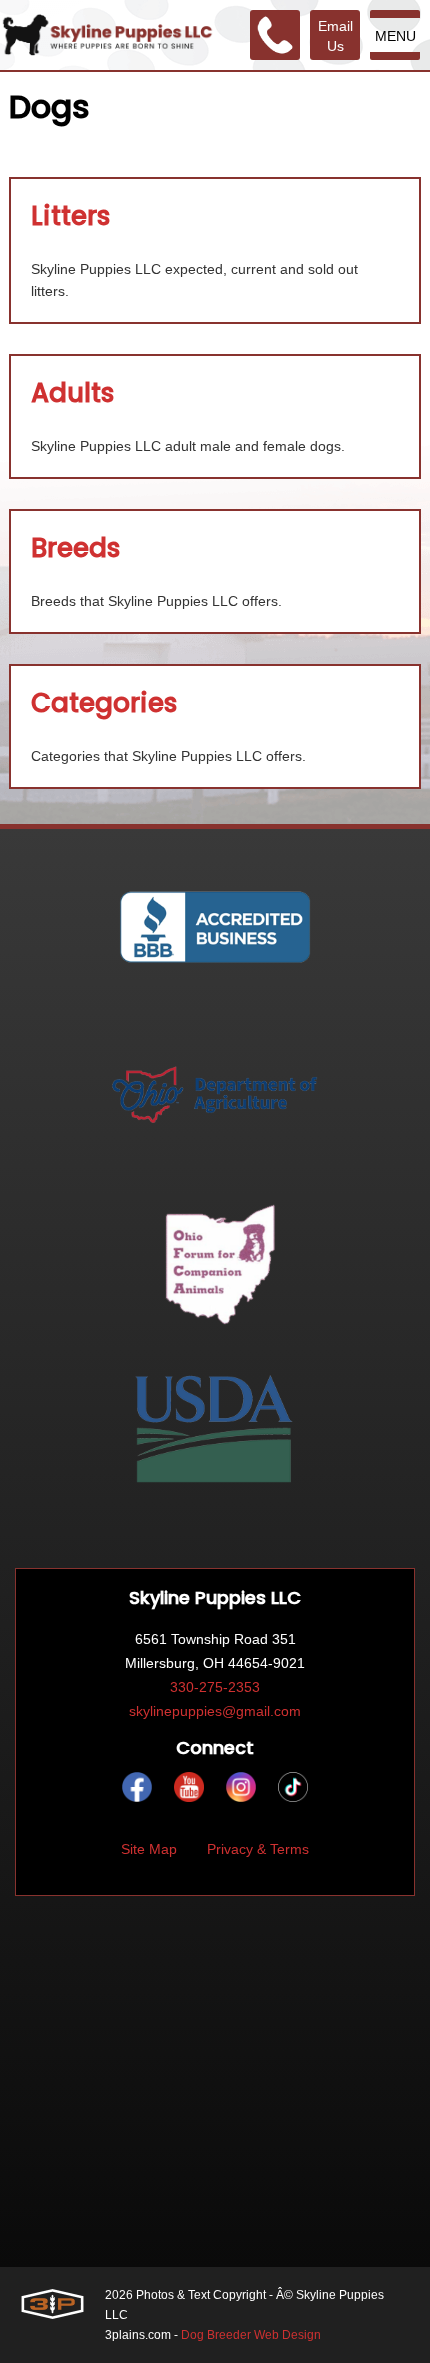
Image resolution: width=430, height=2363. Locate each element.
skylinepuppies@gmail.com (215, 1711)
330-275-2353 (215, 1687)
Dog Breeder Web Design (251, 2335)
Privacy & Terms (258, 1849)
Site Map (149, 1849)
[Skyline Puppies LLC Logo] (107, 35)
